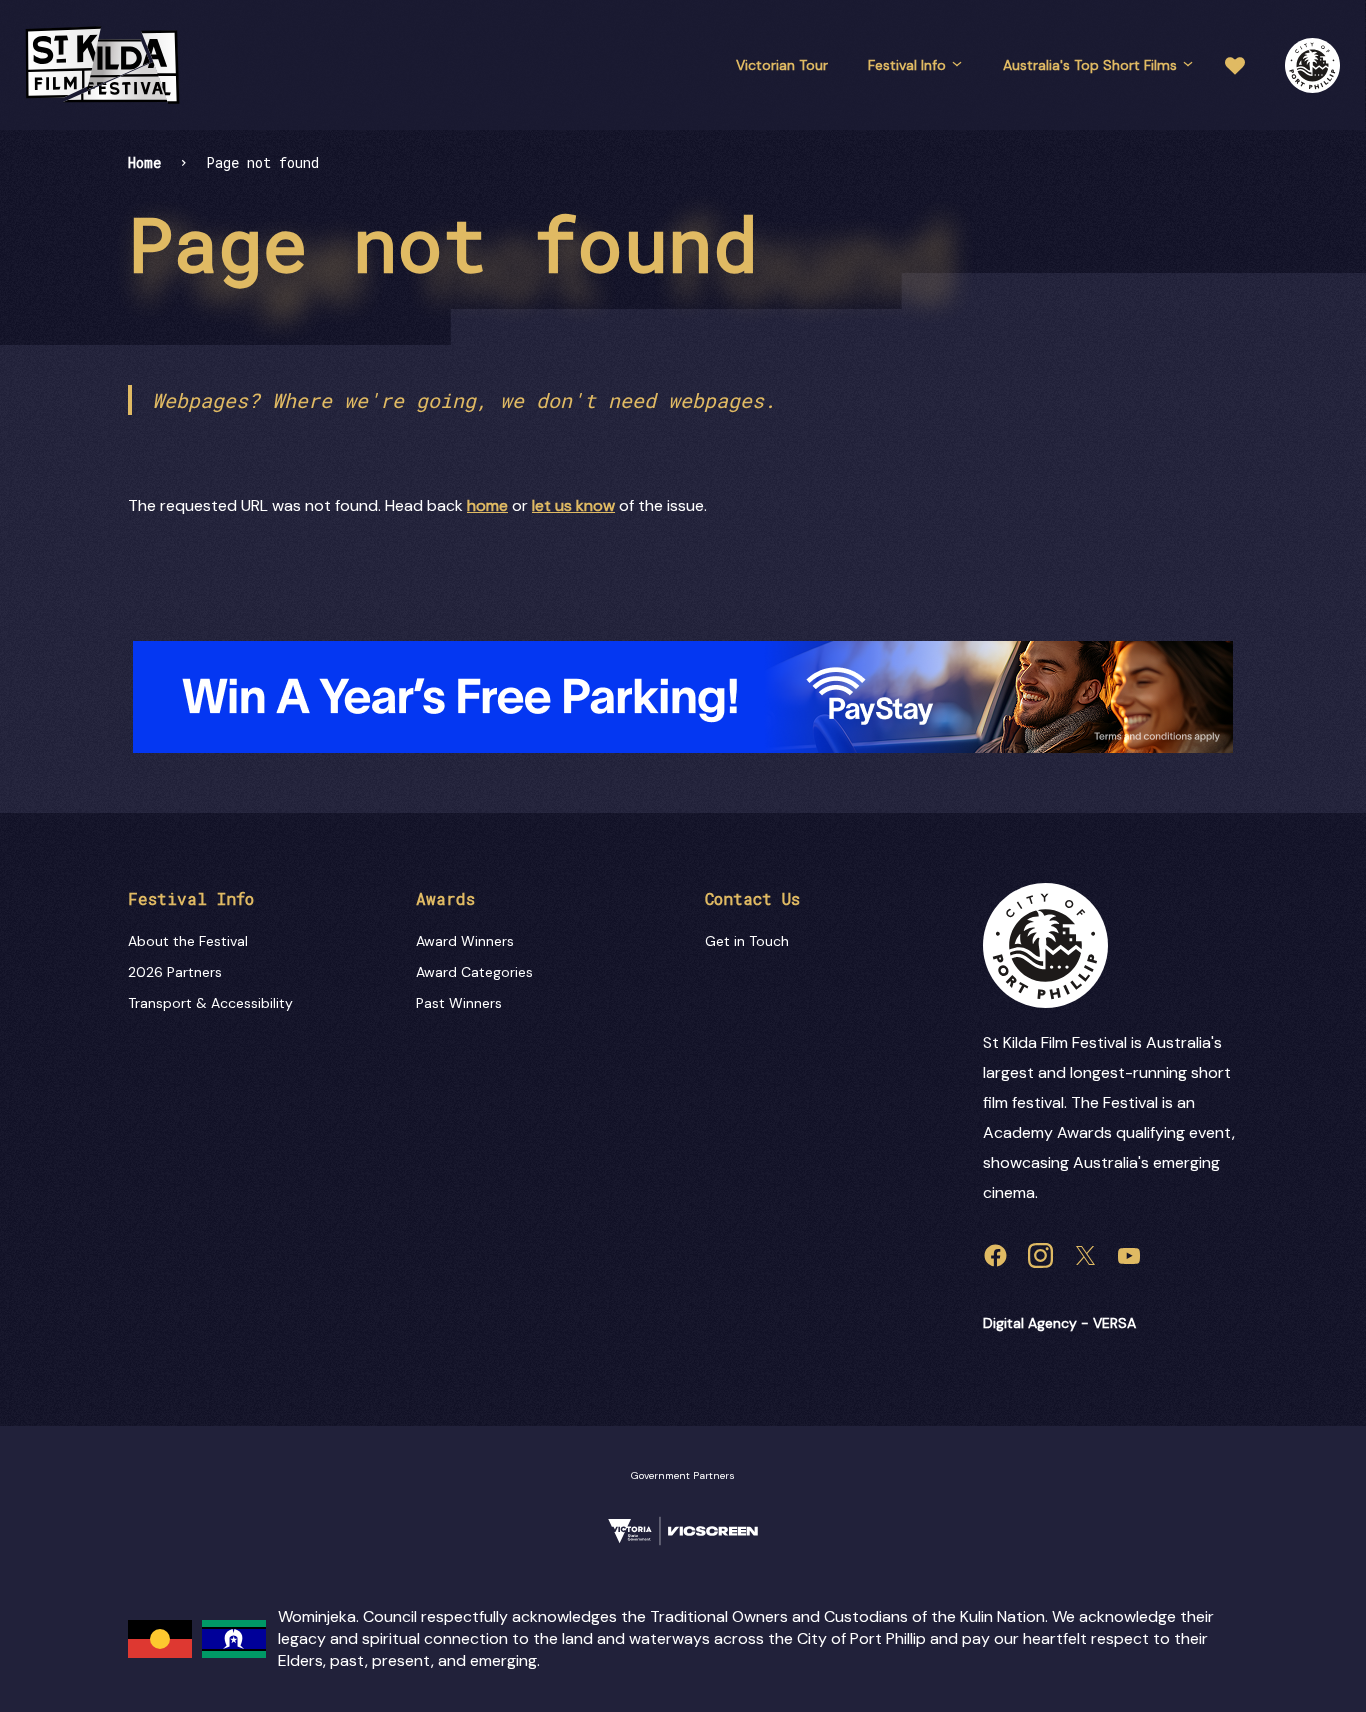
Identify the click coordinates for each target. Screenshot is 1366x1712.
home (487, 505)
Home (144, 162)
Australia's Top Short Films (1090, 65)
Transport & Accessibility (210, 1003)
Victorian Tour (782, 65)
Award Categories (474, 972)
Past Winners (459, 1003)
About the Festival (188, 941)
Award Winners (465, 941)
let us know (573, 505)
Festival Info (907, 65)
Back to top (1265, 1666)
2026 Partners (175, 972)
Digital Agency (1030, 1323)
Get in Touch (747, 941)
